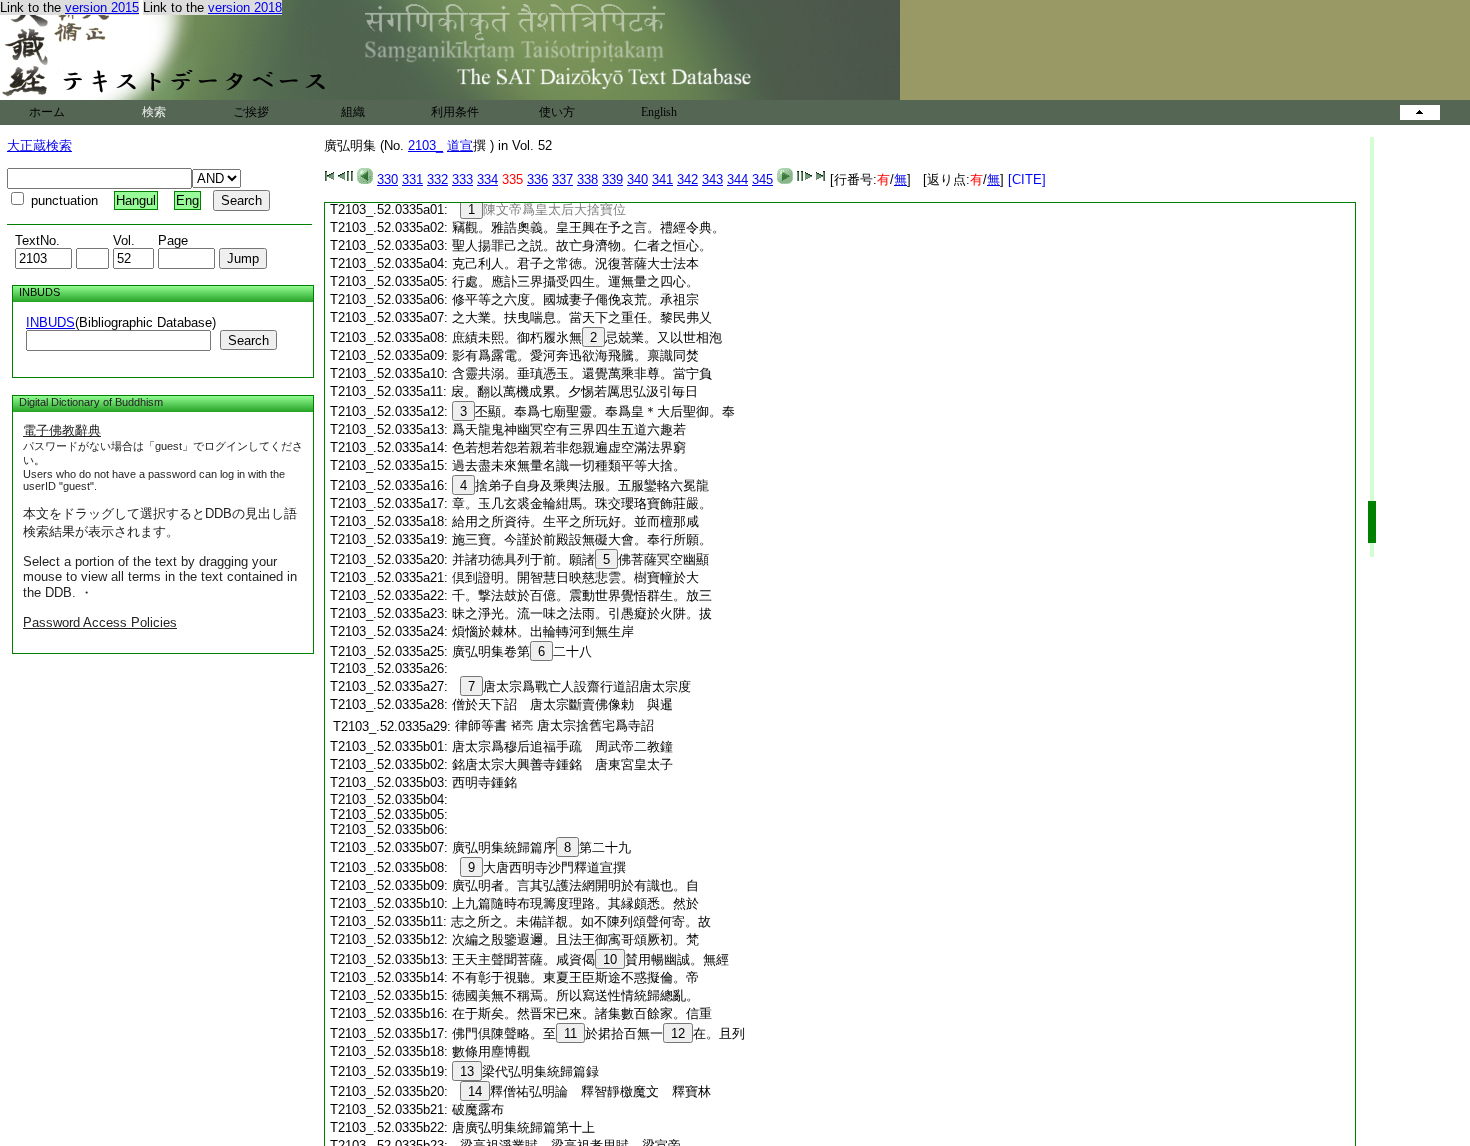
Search (248, 340)
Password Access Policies (100, 622)
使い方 (557, 112)
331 (412, 179)
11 (570, 1033)
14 (475, 1091)
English (659, 112)
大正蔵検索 (39, 145)
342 (687, 179)
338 (587, 179)
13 (467, 1071)
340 (637, 179)
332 (437, 179)
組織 (353, 112)
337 (562, 179)
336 (537, 179)
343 (712, 179)
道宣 (460, 145)
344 (737, 179)
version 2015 (102, 7)
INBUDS (50, 322)
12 (678, 1033)
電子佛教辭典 (62, 430)
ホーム (47, 112)
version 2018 (245, 7)
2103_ (425, 145)
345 (762, 179)
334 (487, 179)
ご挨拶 (251, 112)
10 (610, 959)
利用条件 (455, 112)
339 (612, 179)
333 (462, 179)
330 (387, 179)
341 (662, 179)
